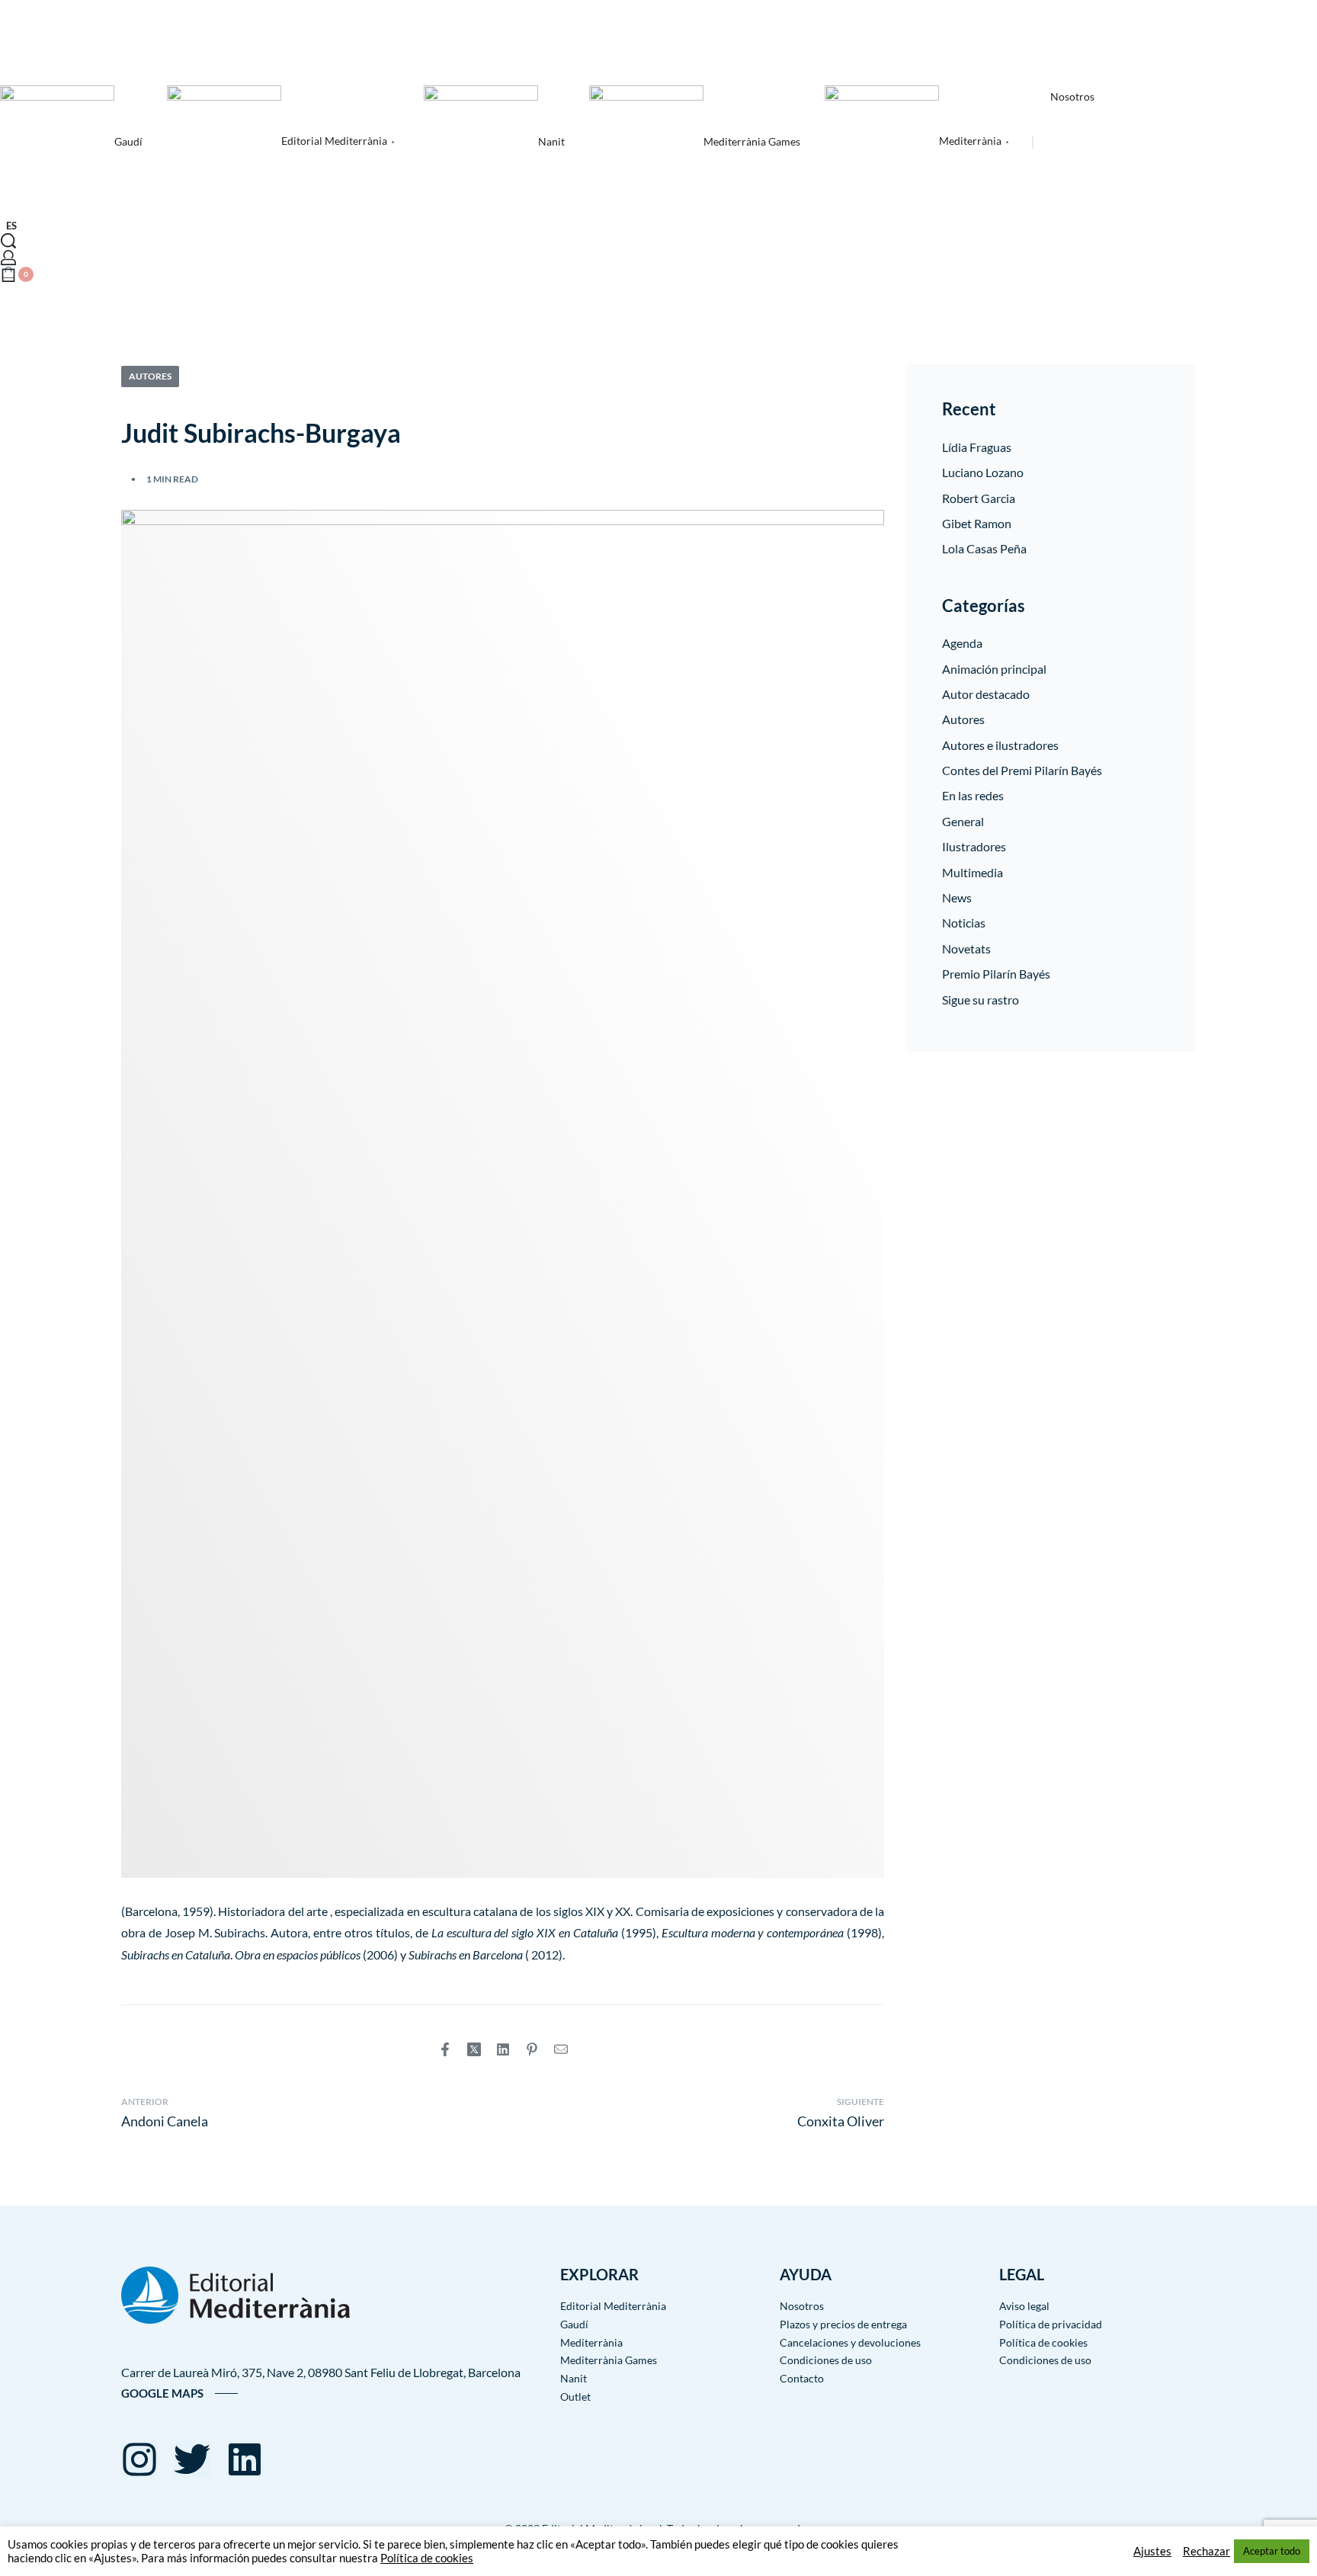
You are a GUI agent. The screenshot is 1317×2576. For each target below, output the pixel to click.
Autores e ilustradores (1000, 745)
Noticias (964, 923)
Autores (150, 376)
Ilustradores (974, 846)
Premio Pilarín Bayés (996, 974)
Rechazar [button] (1206, 2551)
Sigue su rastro (981, 1000)
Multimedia (973, 872)
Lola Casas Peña (984, 548)
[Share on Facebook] (445, 2049)
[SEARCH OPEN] (8, 241)
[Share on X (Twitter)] (474, 2049)
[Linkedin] (245, 2459)
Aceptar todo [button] (1272, 2551)
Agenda (962, 643)
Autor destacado (986, 694)
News (957, 897)
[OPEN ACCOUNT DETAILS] (8, 258)
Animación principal (994, 669)
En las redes (973, 795)
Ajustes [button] (1152, 2551)
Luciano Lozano (983, 472)
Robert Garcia (979, 498)
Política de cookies (427, 2558)
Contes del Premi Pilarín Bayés (1022, 770)
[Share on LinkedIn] (503, 2049)
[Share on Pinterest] (532, 2049)
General (963, 821)
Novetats (966, 948)
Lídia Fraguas (977, 447)
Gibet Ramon (977, 523)
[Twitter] (192, 2459)
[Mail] (561, 2049)
